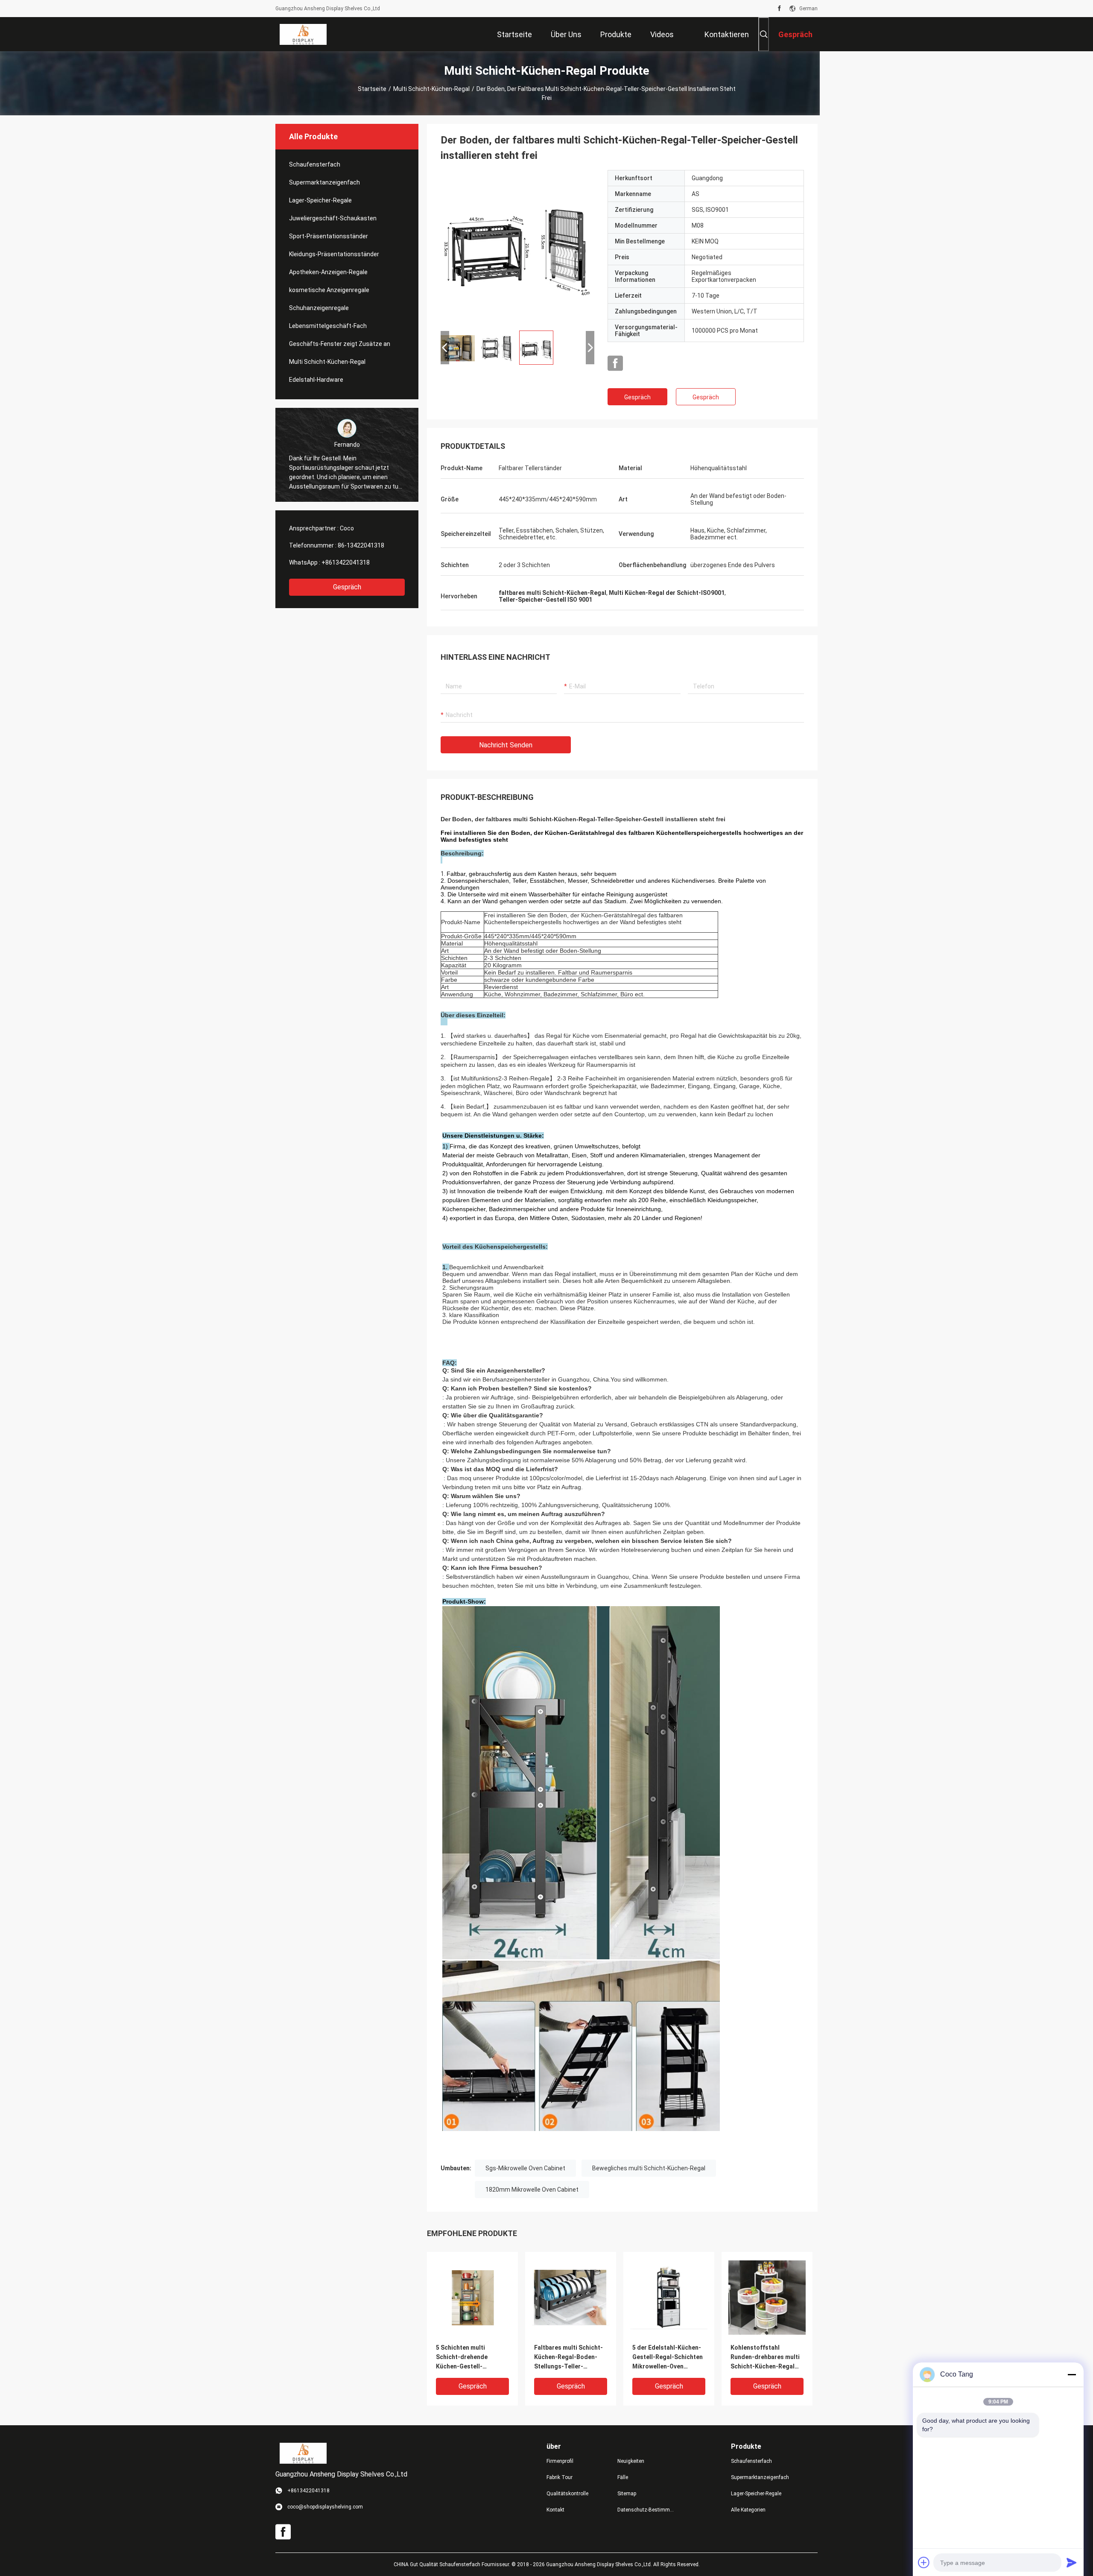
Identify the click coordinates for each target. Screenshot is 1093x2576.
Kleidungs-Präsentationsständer (334, 254)
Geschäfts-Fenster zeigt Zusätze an (340, 344)
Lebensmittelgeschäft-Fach (328, 326)
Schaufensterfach (315, 164)
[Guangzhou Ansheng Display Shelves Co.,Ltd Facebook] (779, 9)
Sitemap (627, 2494)
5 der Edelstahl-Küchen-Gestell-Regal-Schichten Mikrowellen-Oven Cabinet (668, 2358)
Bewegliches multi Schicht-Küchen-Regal (649, 2168)
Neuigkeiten (631, 2461)
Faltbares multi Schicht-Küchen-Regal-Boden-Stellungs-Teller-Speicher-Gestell (568, 2358)
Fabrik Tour (560, 2477)
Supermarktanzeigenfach (324, 182)
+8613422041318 (346, 562)
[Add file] (924, 2562)
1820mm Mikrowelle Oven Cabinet (532, 2190)
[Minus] (1072, 2374)
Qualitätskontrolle (567, 2494)
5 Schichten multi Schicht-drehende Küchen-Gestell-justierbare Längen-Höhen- (464, 2358)
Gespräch (347, 587)
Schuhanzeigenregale (319, 308)
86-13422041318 (361, 545)
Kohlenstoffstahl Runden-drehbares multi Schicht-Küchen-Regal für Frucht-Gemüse (765, 2358)
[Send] (1072, 2562)
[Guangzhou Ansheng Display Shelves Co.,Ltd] (303, 34)
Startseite (372, 89)
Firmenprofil (560, 2461)
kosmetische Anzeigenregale (329, 290)
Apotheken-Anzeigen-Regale (328, 272)
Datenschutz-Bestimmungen (646, 2510)
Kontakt (555, 2510)
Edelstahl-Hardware (316, 380)
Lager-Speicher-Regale (320, 200)
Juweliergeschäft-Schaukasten (333, 218)
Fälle (623, 2477)
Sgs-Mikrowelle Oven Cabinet (525, 2168)
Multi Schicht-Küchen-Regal (431, 89)
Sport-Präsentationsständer (329, 236)
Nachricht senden (506, 745)
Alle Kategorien (748, 2510)
